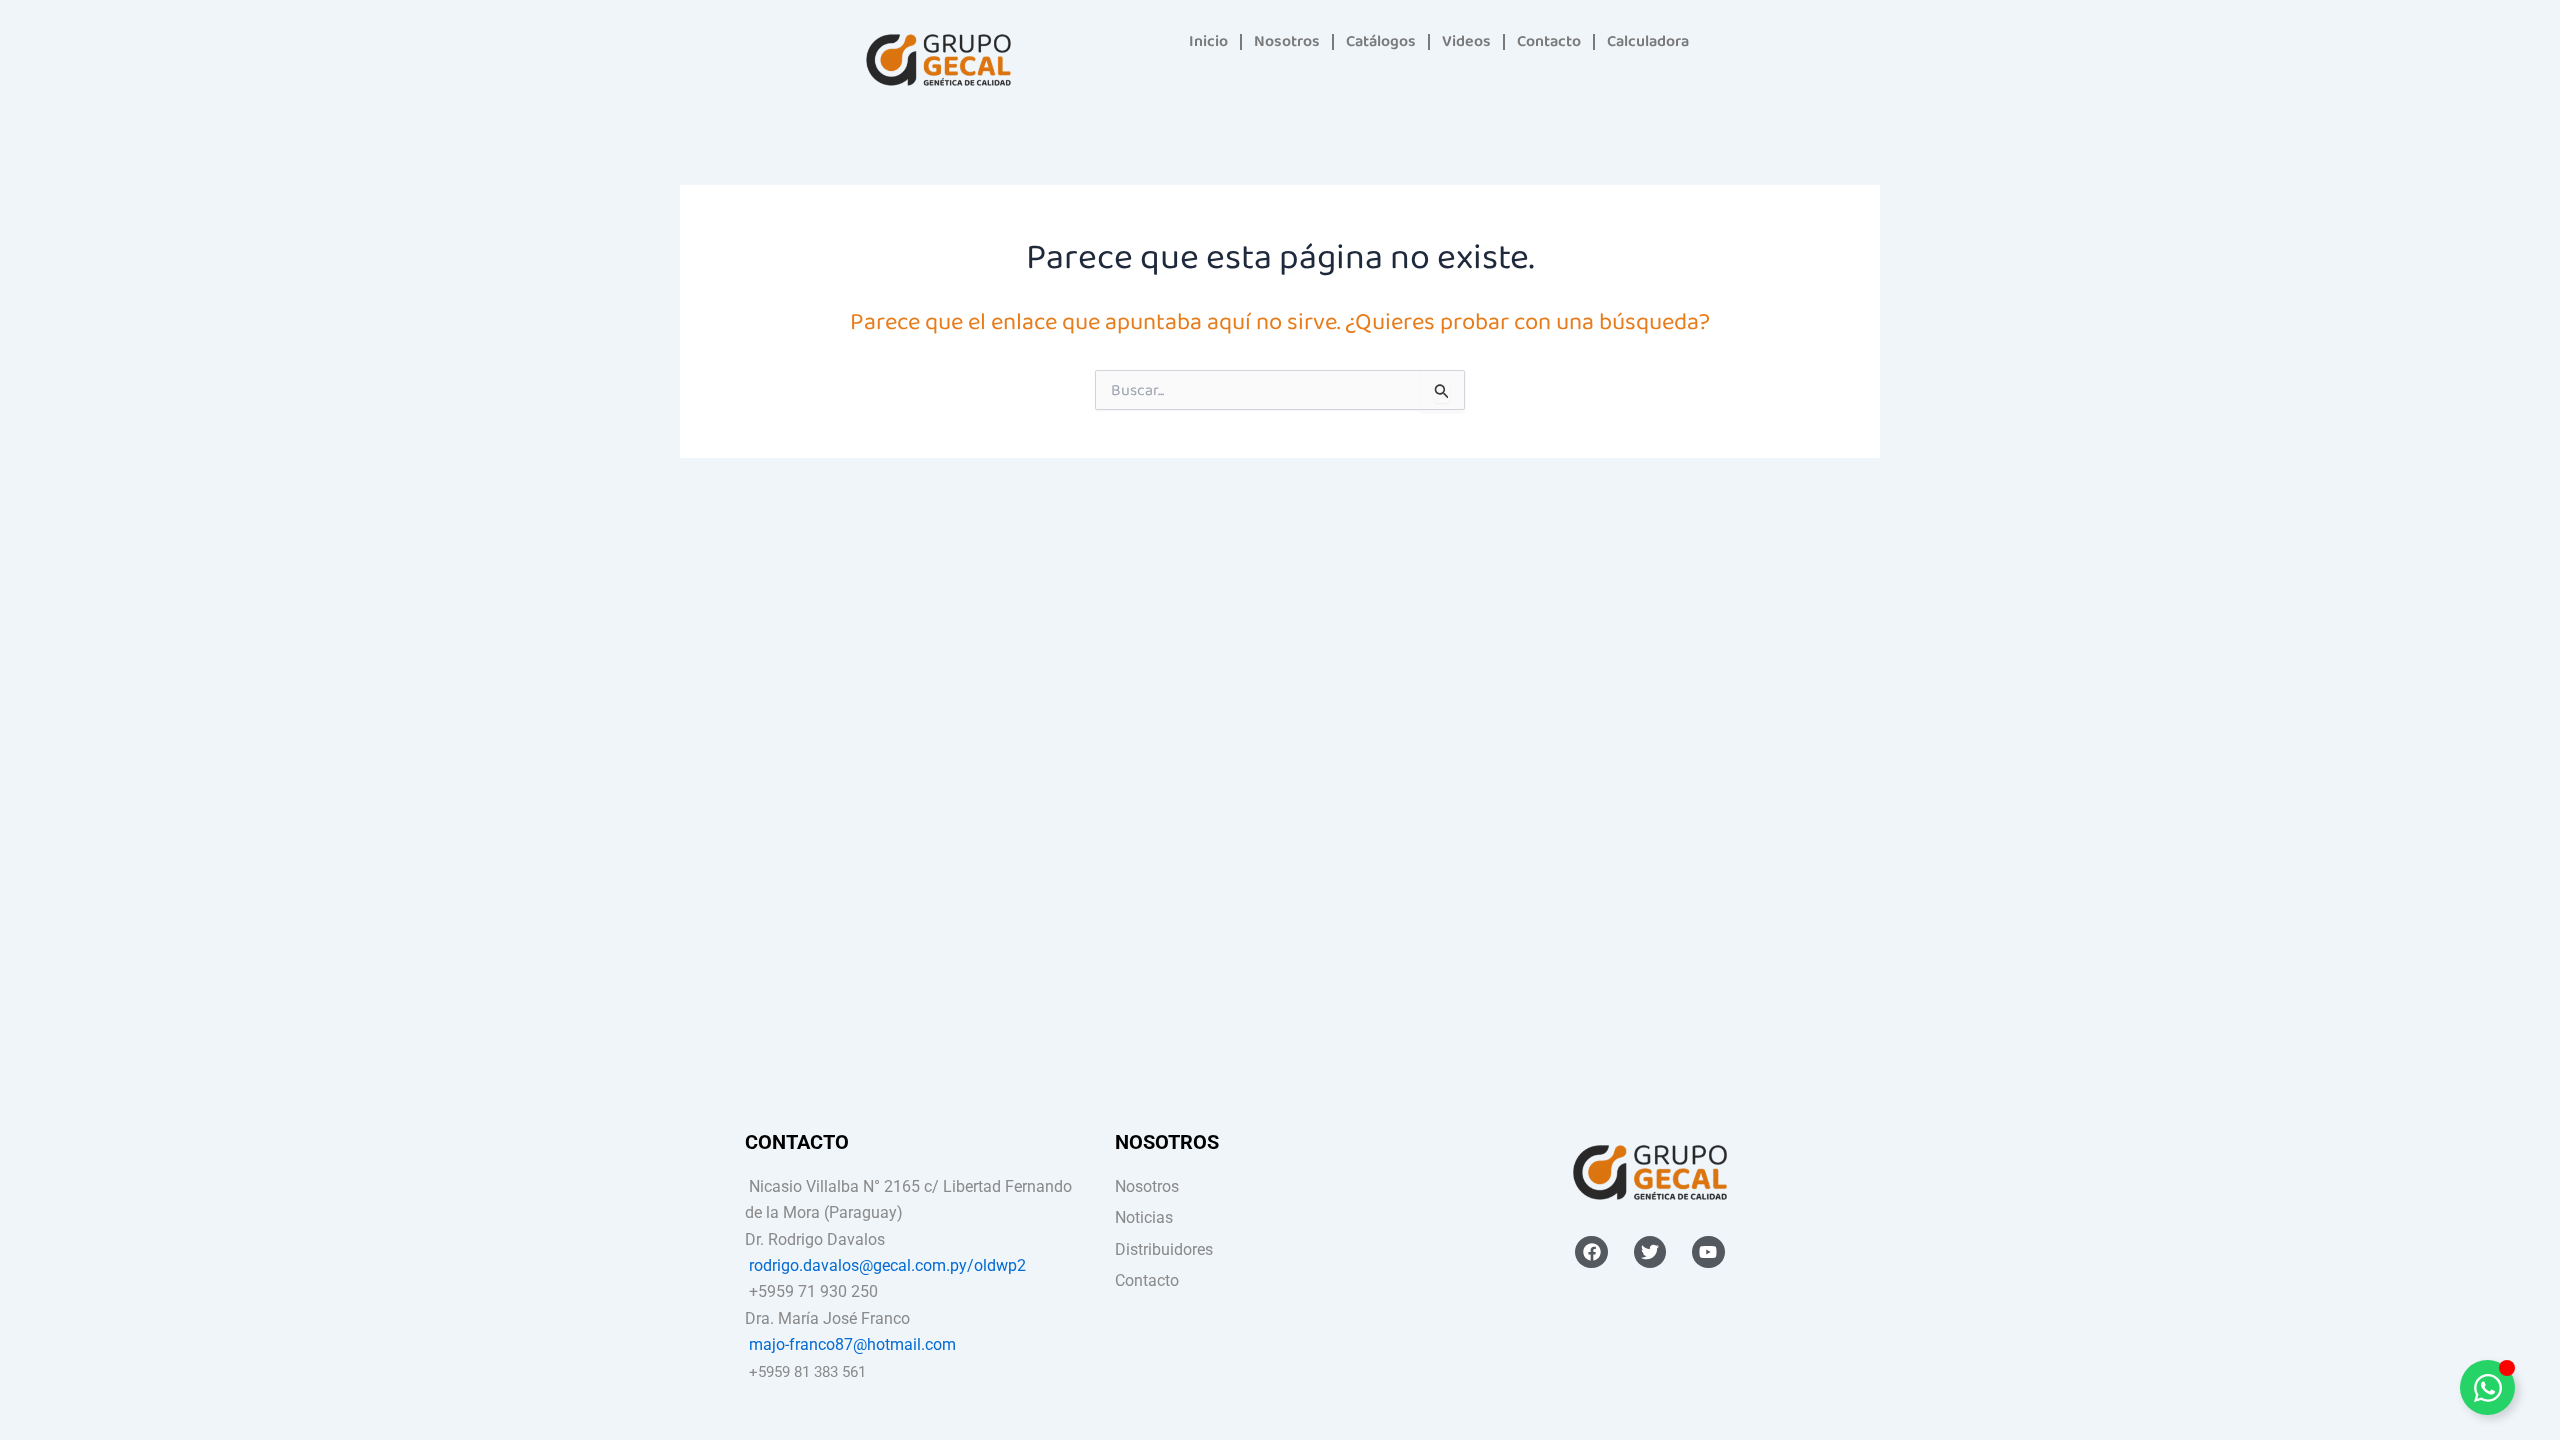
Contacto (1549, 41)
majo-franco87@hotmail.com (852, 1344)
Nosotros (1287, 41)
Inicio (1208, 41)
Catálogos (1381, 41)
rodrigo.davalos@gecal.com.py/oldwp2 (887, 1265)
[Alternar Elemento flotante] (2487, 1387)
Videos (1466, 41)
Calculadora (1648, 41)
